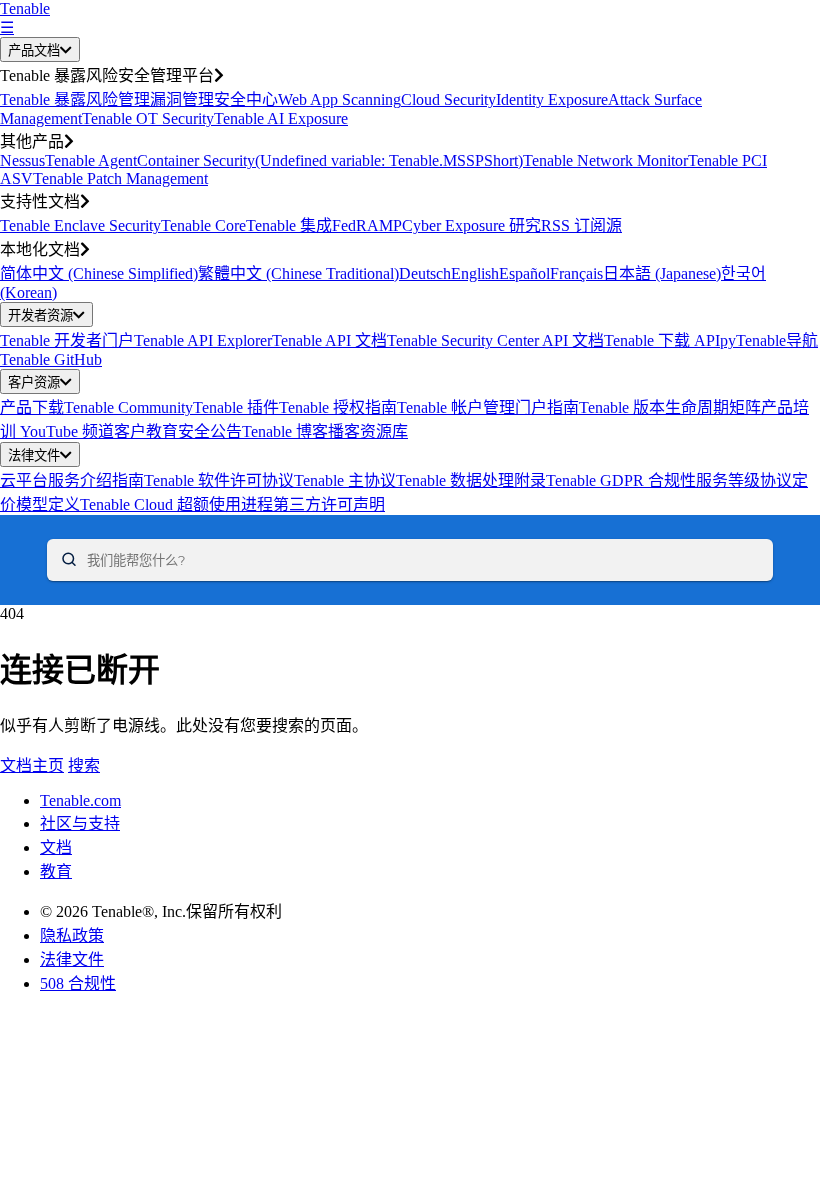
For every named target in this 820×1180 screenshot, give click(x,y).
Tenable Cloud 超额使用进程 (176, 504)
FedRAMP (367, 225)
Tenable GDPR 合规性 (621, 480)
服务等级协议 (744, 480)
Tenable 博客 (285, 431)
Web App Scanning (339, 99)
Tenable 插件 (236, 407)
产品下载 (32, 407)
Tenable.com (80, 800)
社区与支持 (80, 823)
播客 (344, 431)
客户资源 (34, 382)
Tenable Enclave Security (80, 225)
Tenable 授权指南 (338, 407)
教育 (56, 871)
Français (576, 273)
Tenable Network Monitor (605, 160)
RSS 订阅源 (581, 225)
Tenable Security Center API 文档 (495, 340)
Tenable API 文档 (329, 340)
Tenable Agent (91, 160)
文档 (56, 847)
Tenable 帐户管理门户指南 (488, 407)
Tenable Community (128, 407)
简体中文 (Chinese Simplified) (99, 273)
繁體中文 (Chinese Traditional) (298, 273)
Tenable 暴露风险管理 (75, 99)
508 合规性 (78, 983)
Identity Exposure (552, 99)
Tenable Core (203, 225)
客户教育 (146, 431)
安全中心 (246, 99)
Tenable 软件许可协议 (219, 480)
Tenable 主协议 (345, 480)
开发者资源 (40, 315)
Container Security (196, 160)
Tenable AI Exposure (281, 118)
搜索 (84, 765)
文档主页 (32, 765)
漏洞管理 (182, 99)
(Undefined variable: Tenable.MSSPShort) (389, 160)
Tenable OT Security (148, 118)
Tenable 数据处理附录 (471, 480)
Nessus (22, 160)
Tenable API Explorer (203, 340)
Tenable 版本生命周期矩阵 (670, 407)
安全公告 (210, 431)
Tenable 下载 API (662, 340)
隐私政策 (72, 935)
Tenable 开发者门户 (67, 340)
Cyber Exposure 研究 (471, 225)
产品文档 (34, 50)
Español (524, 273)
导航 (802, 340)
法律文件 (34, 455)
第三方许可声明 (329, 504)
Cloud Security (448, 99)
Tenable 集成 (289, 225)
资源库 (384, 431)
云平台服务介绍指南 (72, 480)
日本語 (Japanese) (662, 273)
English (475, 273)
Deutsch (425, 273)
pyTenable (753, 340)
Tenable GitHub (51, 359)
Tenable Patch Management (120, 178)
